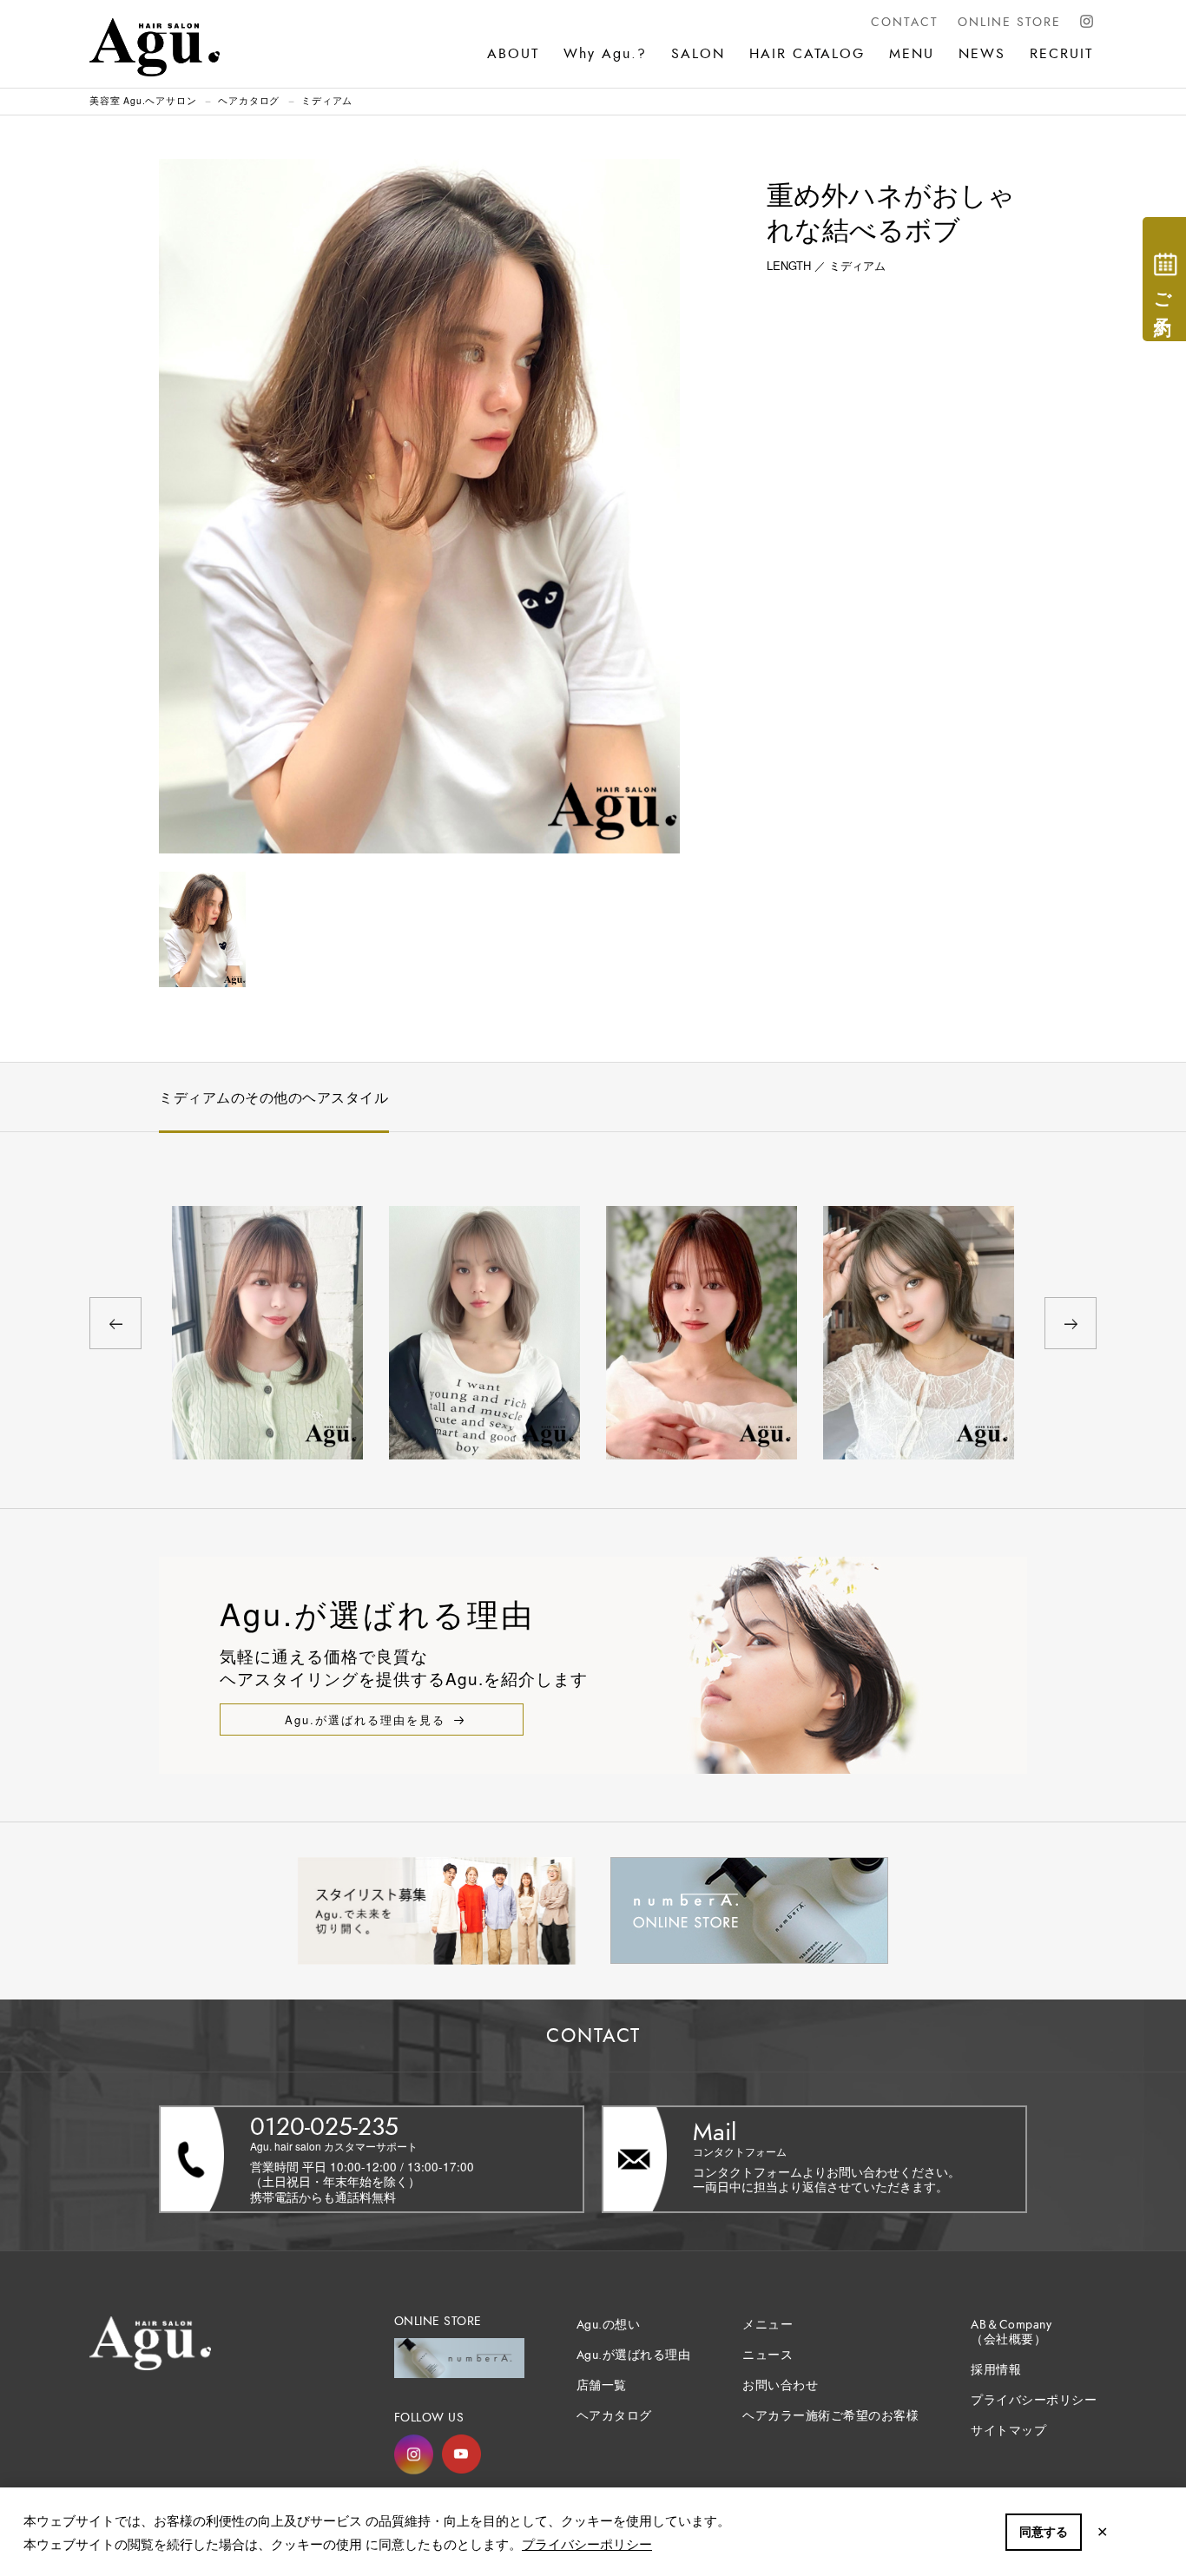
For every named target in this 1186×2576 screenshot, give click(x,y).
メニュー (768, 2325)
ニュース (768, 2355)
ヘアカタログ (249, 100)
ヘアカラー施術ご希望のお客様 (830, 2416)
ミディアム (327, 100)
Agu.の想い (609, 2325)
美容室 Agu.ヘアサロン (143, 100)
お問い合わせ (780, 2385)
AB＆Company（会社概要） (1011, 2332)
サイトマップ (1008, 2431)
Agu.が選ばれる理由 (634, 2355)
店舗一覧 (602, 2385)
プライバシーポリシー (587, 2543)
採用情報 (996, 2370)
